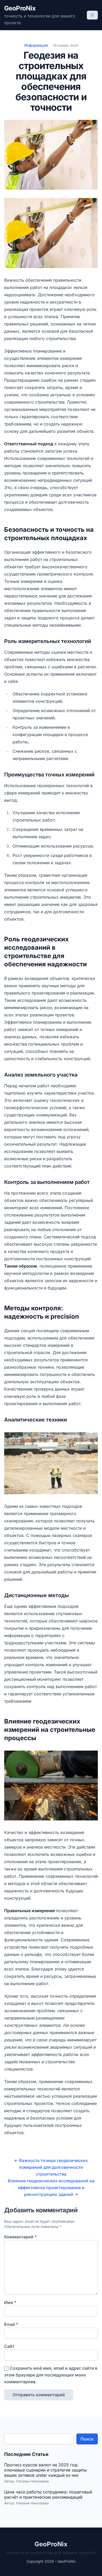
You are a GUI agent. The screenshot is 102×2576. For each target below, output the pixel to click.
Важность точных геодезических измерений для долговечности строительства (51, 2167)
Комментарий (20, 2237)
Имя (10, 2302)
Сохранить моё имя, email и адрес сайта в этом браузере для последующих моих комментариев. (51, 2375)
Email (11, 2324)
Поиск (87, 2439)
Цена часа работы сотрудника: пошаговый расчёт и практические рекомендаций (48, 2494)
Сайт (9, 2346)
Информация (36, 45)
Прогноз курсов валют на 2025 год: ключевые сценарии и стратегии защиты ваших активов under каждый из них (46, 2470)
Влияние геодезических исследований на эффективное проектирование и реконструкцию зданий (51, 2188)
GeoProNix (20, 8)
